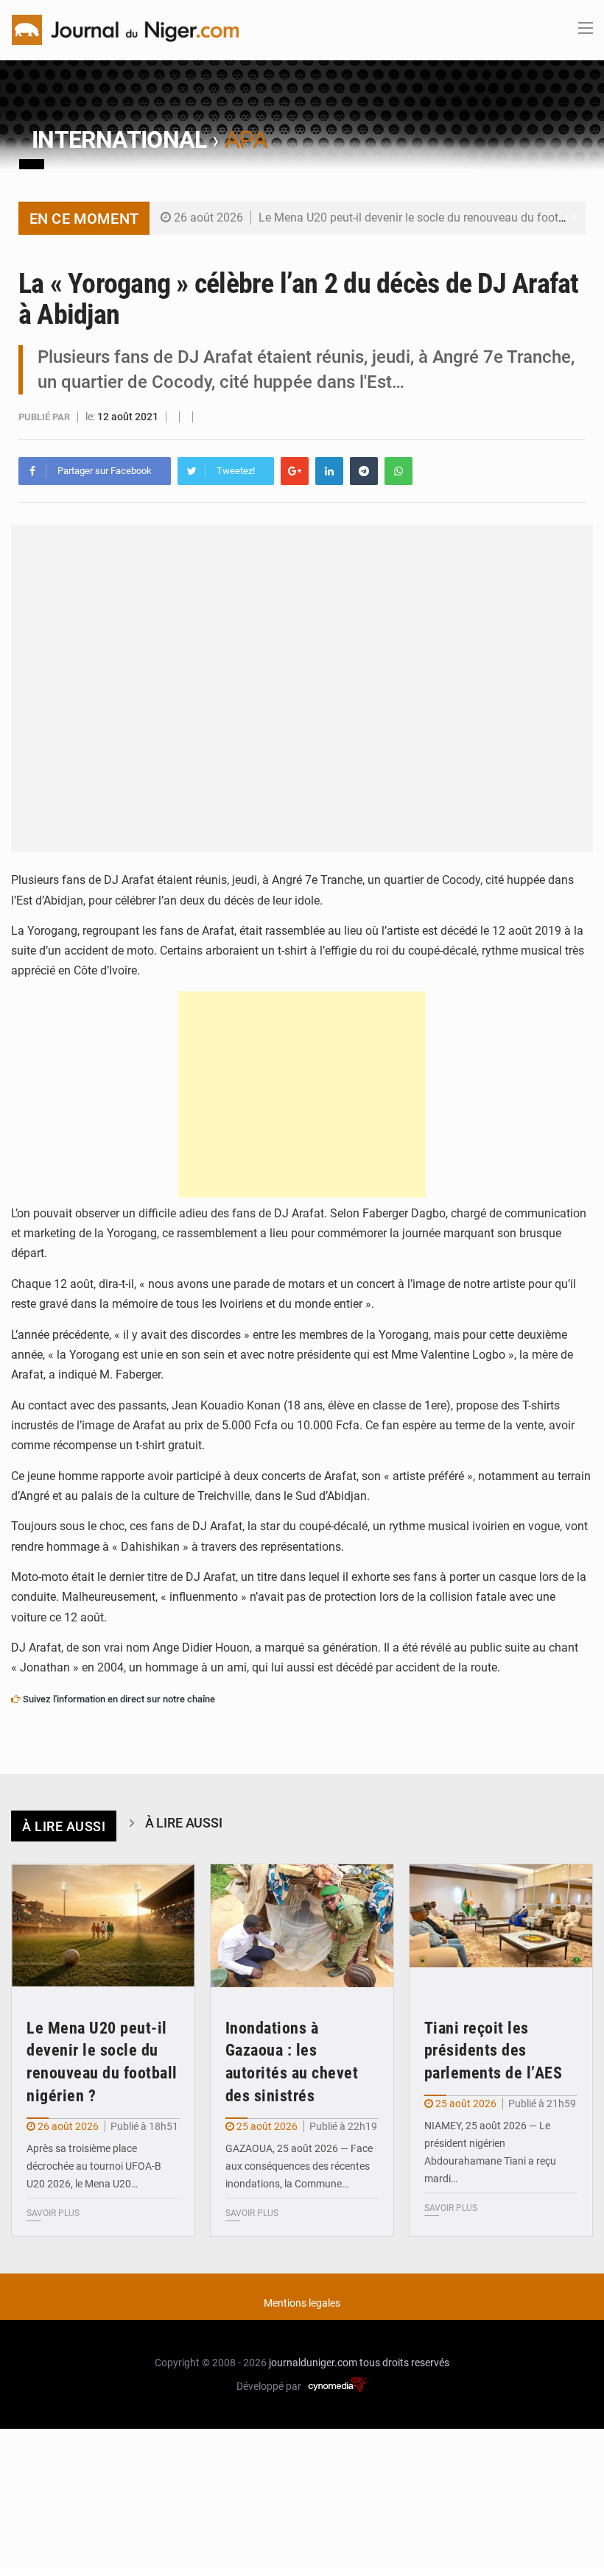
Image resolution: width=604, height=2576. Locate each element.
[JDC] (125, 29)
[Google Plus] (295, 471)
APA (246, 140)
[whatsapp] (398, 471)
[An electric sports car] (103, 1925)
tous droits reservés (404, 2363)
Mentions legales (302, 2303)
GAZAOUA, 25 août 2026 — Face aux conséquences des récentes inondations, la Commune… (299, 2166)
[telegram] (364, 471)
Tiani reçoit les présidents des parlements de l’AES (494, 2051)
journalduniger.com (313, 2363)
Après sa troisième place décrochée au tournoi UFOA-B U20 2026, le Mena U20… (94, 2166)
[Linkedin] (329, 471)
